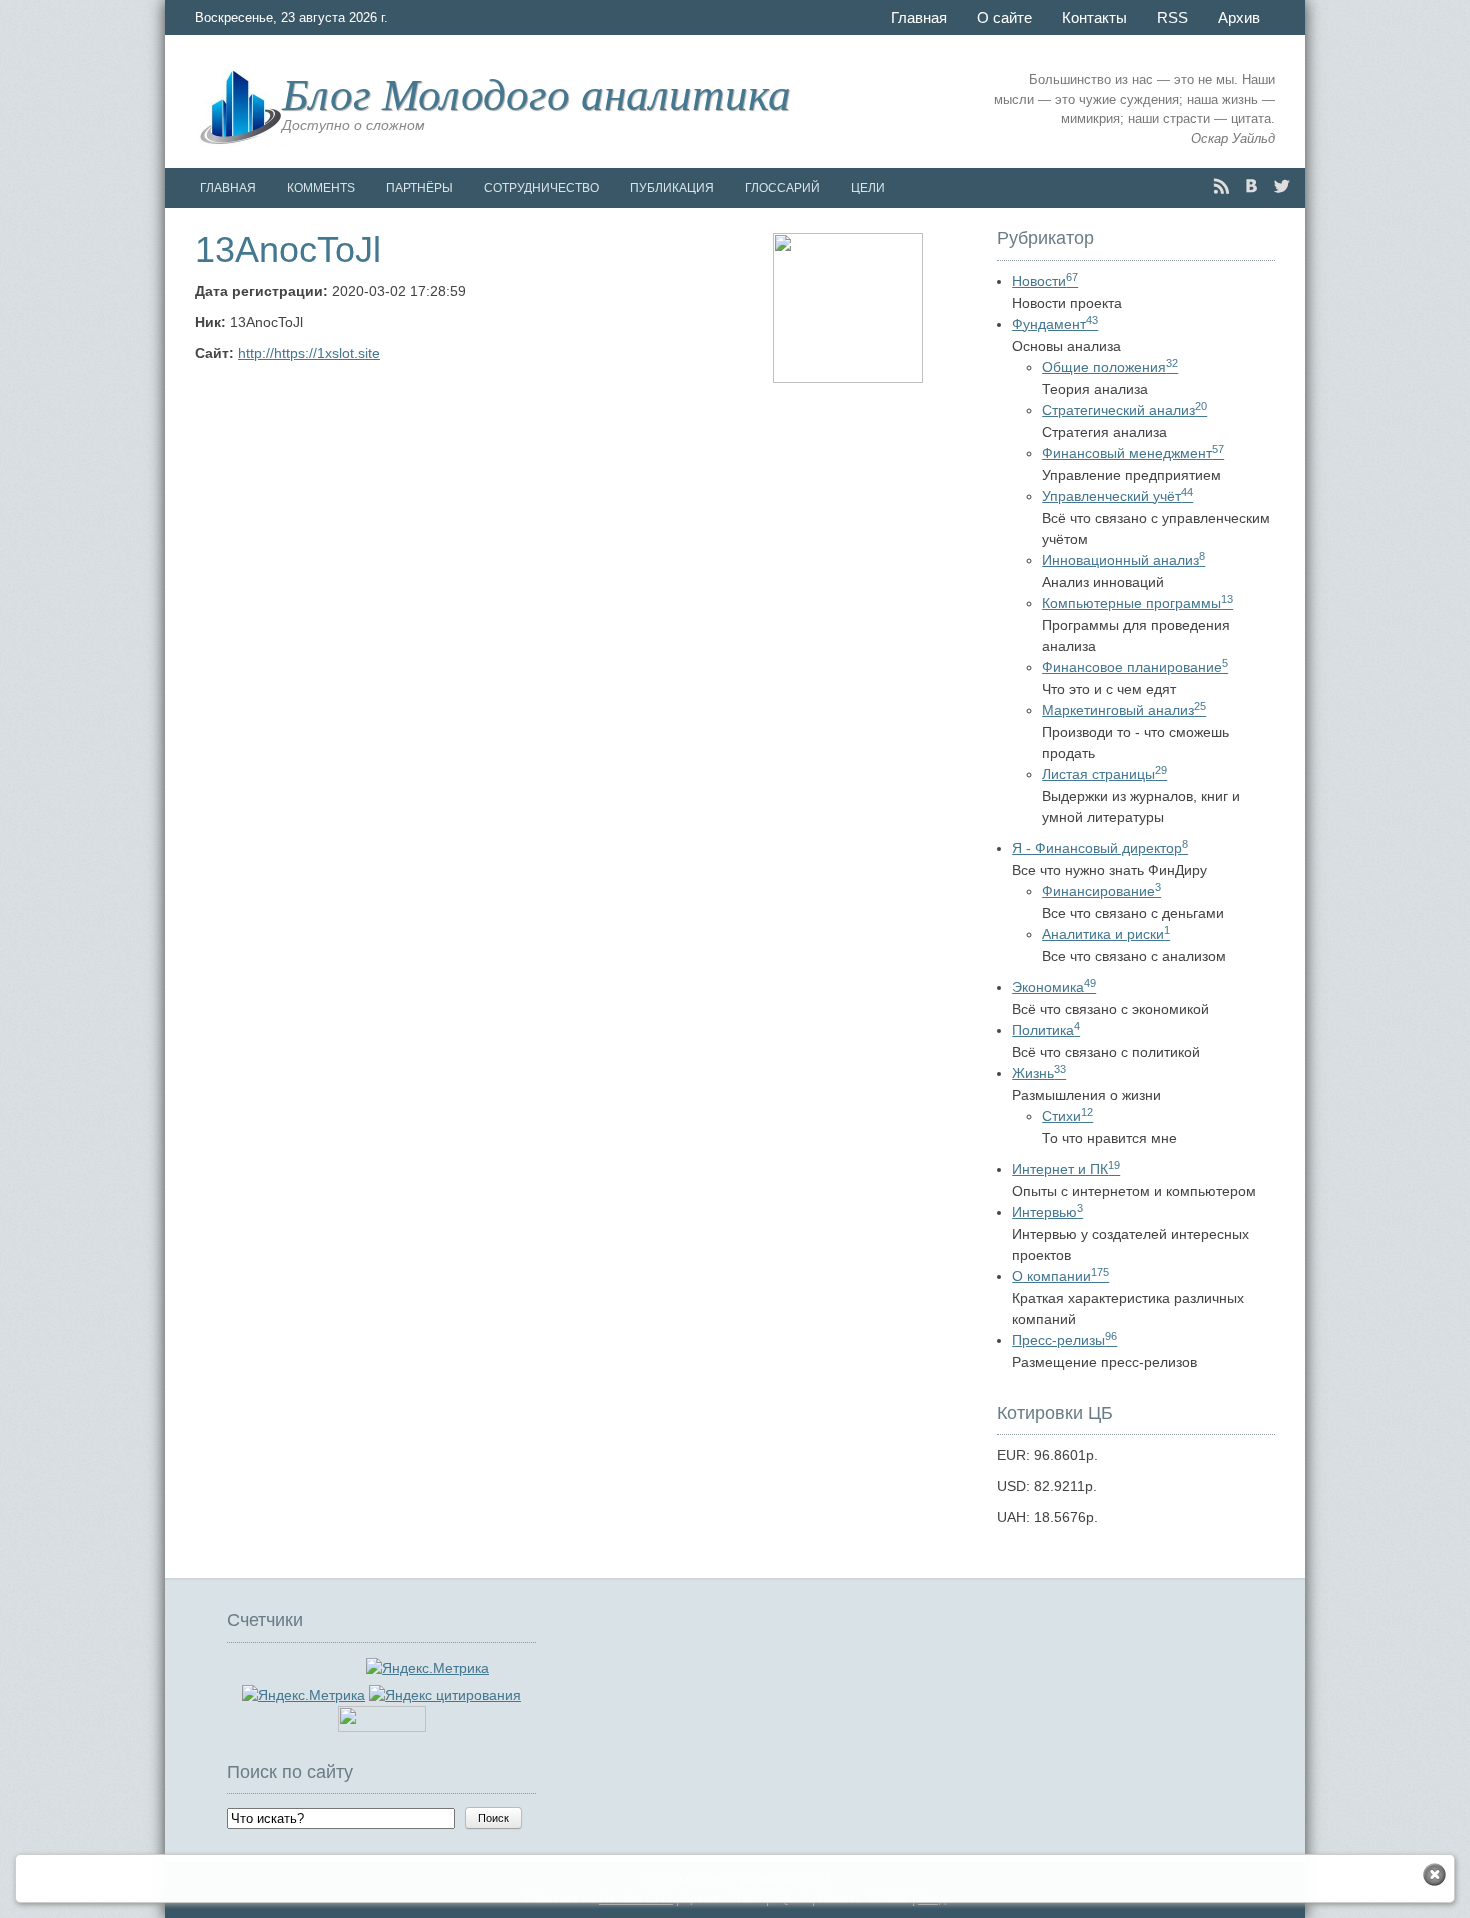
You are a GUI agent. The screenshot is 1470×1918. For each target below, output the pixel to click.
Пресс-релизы (1064, 1340)
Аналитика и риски (1106, 934)
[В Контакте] (1251, 186)
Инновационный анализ (1123, 560)
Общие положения (1110, 367)
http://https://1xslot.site (309, 353)
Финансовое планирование (1135, 667)
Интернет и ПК (1066, 1169)
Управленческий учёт (1117, 496)
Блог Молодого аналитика (536, 92)
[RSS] (1221, 186)
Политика (1046, 1030)
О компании (1060, 1276)
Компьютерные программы (1137, 603)
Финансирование (1101, 891)
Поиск (493, 1818)
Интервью (1047, 1212)
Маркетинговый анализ (1124, 710)
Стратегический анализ (1124, 410)
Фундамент (1055, 324)
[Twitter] (1281, 186)
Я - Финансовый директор (1100, 848)
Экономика (1054, 987)
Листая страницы (1104, 774)
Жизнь (1039, 1073)
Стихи (1067, 1116)
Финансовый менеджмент (1133, 453)
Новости (1045, 281)
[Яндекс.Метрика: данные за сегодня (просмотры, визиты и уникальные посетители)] (303, 1695)
